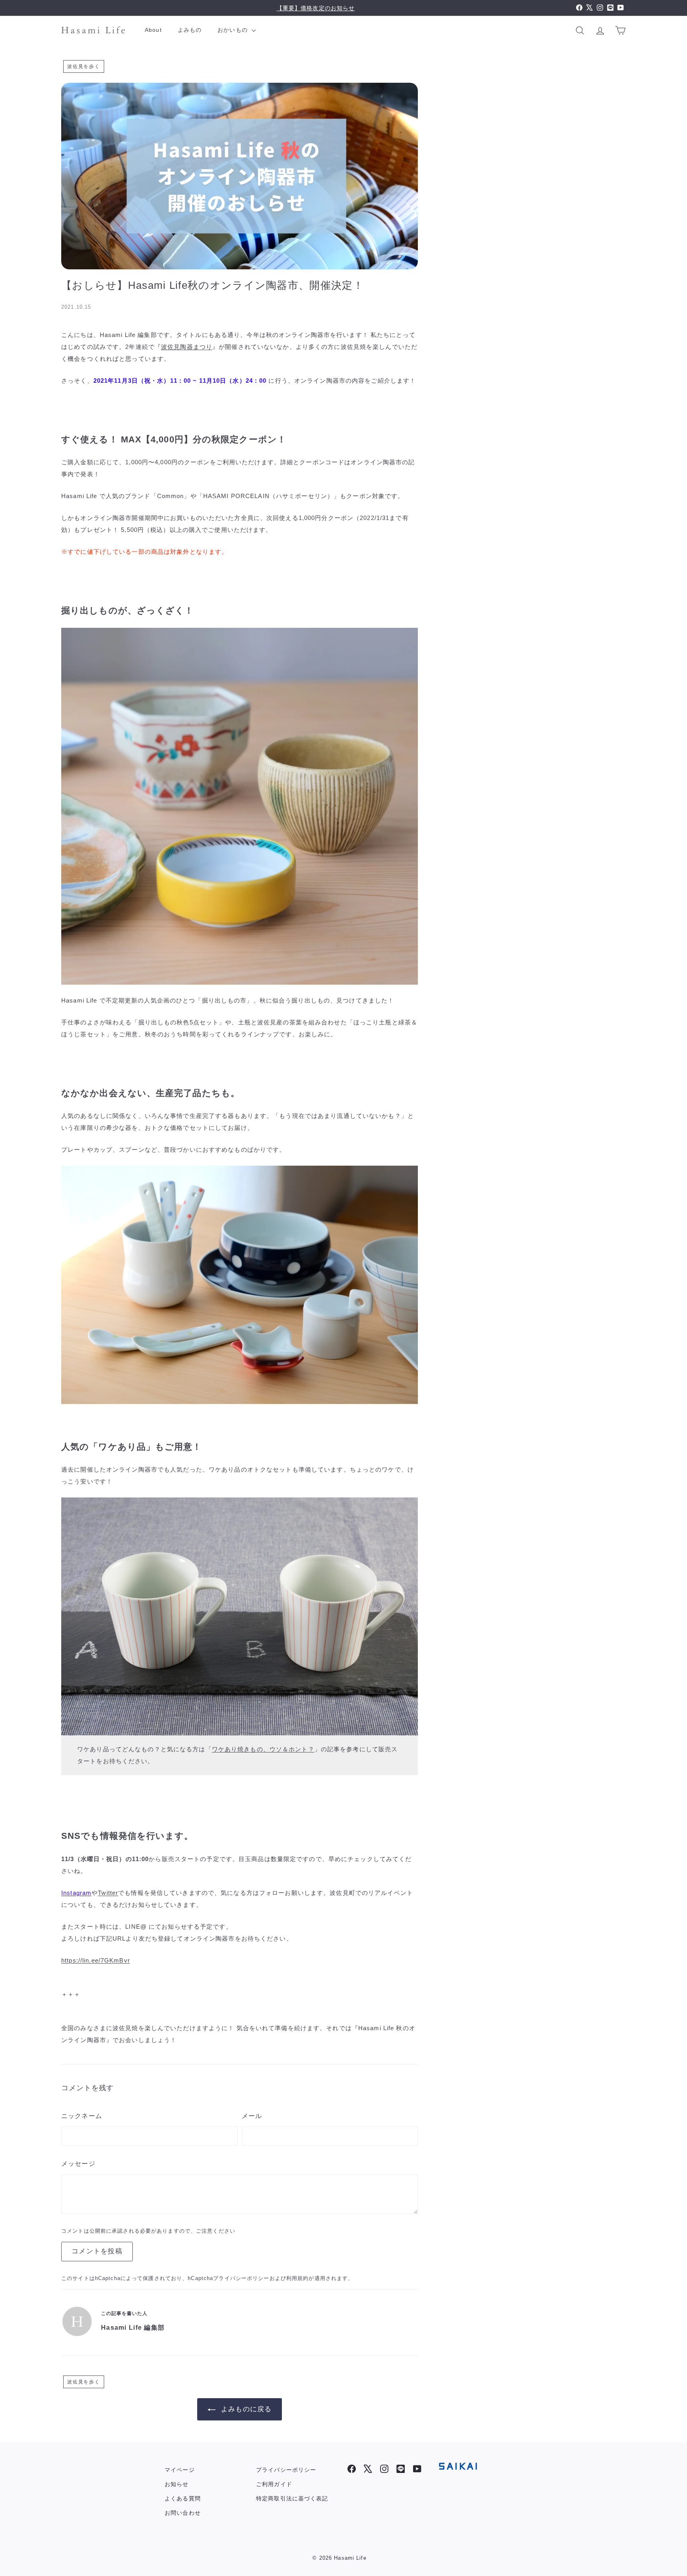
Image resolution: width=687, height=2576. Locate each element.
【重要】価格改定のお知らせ (316, 8)
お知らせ (177, 2484)
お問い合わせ (183, 2513)
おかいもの (234, 30)
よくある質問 (183, 2498)
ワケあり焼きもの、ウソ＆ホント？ (263, 1749)
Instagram (76, 1893)
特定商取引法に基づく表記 (292, 2498)
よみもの (190, 30)
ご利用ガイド (274, 2484)
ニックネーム (82, 2116)
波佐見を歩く (84, 66)
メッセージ (78, 2164)
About (153, 30)
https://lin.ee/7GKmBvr (96, 1960)
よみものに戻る (246, 2409)
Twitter (108, 1893)
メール (252, 2116)
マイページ (180, 2470)
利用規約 (298, 2278)
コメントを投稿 (97, 2251)
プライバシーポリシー (241, 2278)
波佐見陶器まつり (187, 347)
